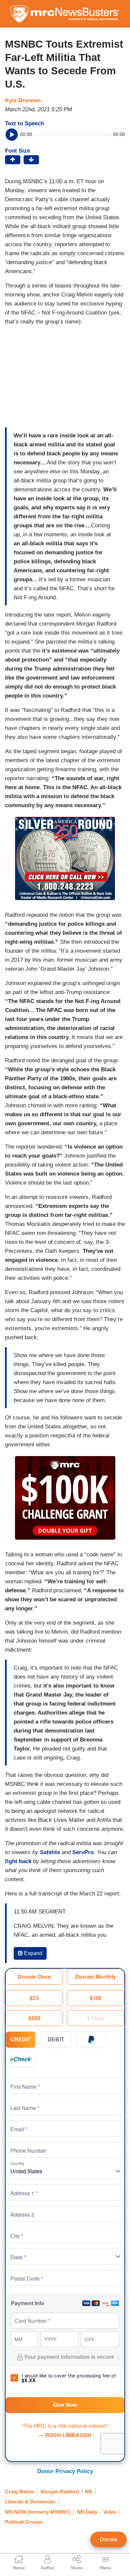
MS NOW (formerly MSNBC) (38, 2512)
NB (89, 2492)
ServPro (83, 1852)
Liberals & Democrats (30, 2502)
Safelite (50, 1852)
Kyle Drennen (23, 100)
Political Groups (24, 2522)
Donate (108, 2540)
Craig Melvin (20, 2492)
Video (110, 2512)
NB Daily (87, 2512)
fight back (18, 1861)
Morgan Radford (60, 2492)
